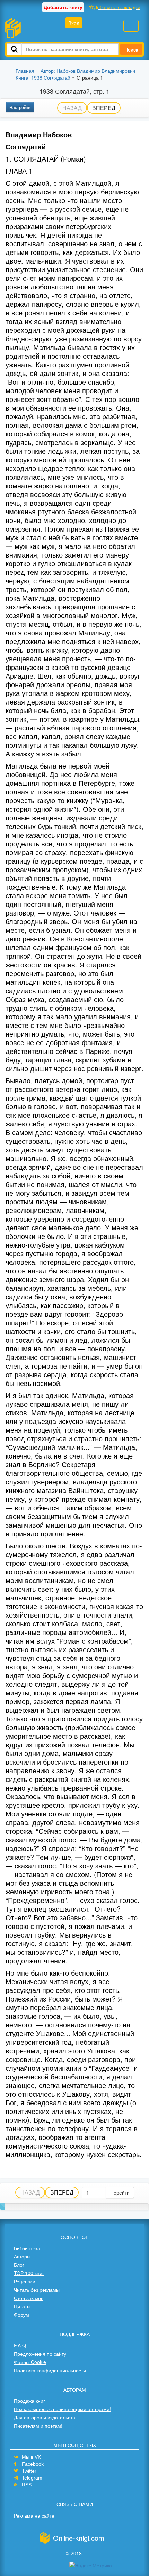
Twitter (29, 2471)
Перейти (120, 2192)
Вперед (104, 108)
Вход (74, 23)
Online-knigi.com (79, 2538)
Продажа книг (29, 2401)
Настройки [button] (20, 107)
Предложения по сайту (40, 2354)
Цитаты (22, 2306)
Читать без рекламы (37, 2290)
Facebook (33, 2464)
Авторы (22, 2256)
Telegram (32, 2478)
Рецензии (25, 2281)
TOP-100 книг (29, 2273)
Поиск (131, 49)
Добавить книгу (63, 7)
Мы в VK (31, 2457)
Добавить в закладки (117, 7)
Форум (21, 2315)
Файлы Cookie (30, 2362)
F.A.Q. (21, 2345)
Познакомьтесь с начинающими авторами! (62, 2409)
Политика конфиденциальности (50, 2370)
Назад (72, 108)
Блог (19, 2265)
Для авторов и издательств (44, 2417)
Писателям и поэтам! (38, 2426)
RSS (27, 2485)
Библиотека (27, 2248)
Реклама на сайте (34, 2515)
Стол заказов (29, 2298)
